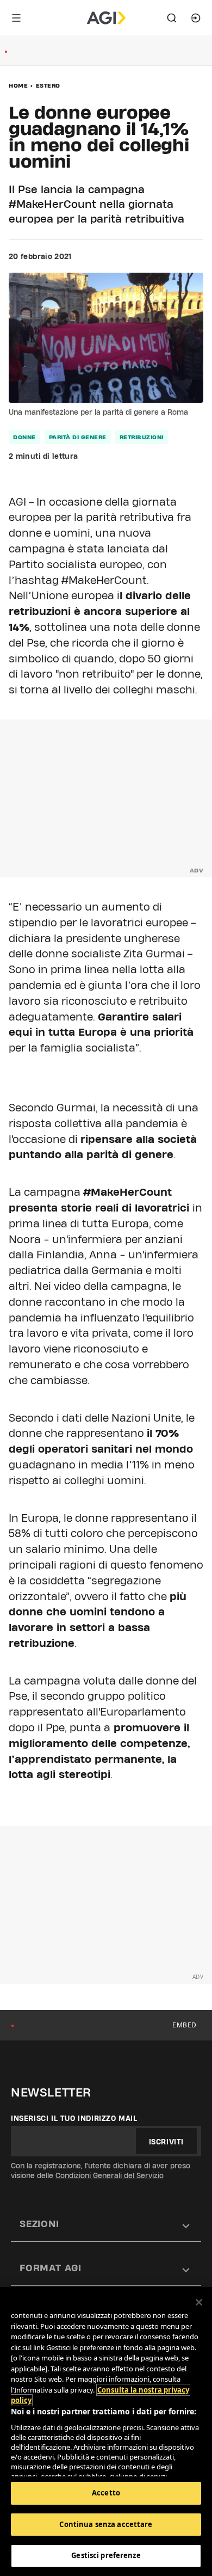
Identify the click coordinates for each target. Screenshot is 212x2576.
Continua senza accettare (106, 2524)
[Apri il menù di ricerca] (172, 18)
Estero (48, 85)
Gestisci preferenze (106, 2555)
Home (18, 85)
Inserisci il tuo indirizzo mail (74, 2118)
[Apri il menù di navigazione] (16, 18)
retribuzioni (142, 437)
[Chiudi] (199, 2302)
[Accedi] (196, 18)
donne (24, 437)
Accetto (106, 2493)
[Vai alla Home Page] (106, 18)
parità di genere (78, 437)
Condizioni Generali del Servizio (110, 2175)
